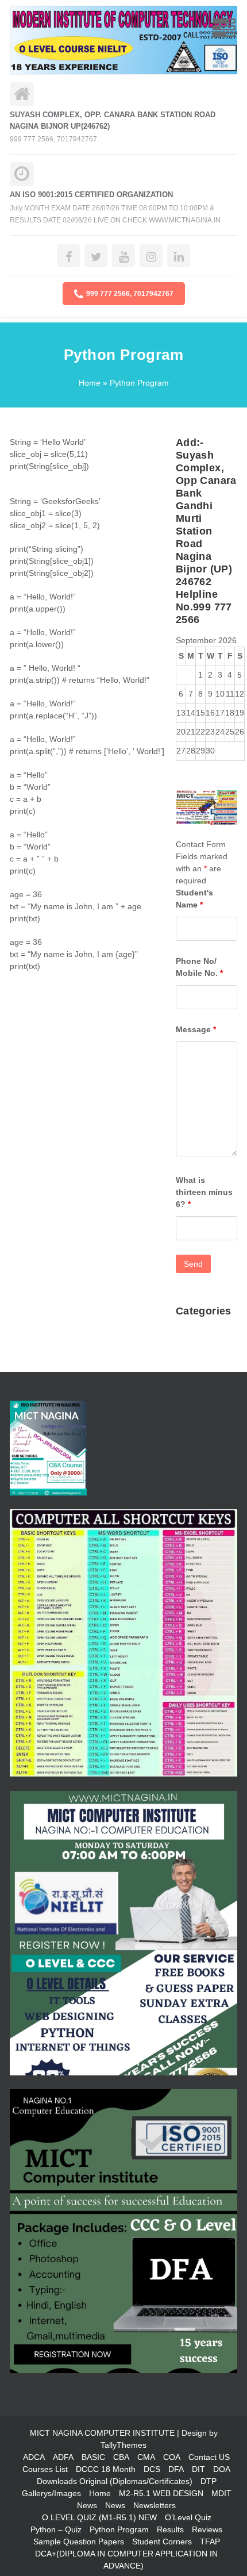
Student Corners (162, 2542)
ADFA (63, 2457)
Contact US (209, 2457)
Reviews (207, 2529)
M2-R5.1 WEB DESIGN (161, 2493)
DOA (222, 2469)
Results (170, 2529)
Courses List (45, 2469)
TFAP (210, 2542)
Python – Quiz (56, 2529)
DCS (152, 2469)
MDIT (221, 2493)
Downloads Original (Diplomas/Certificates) (115, 2481)
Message (196, 1029)
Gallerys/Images (51, 2493)
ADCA (34, 2457)
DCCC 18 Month (106, 2469)
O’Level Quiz (188, 2517)
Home (90, 383)
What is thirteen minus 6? (204, 1192)
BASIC (93, 2457)
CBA (121, 2457)
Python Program (119, 2529)
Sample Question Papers (79, 2542)
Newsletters (155, 2505)
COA (172, 2457)
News (87, 2505)
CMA (146, 2457)
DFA (176, 2469)
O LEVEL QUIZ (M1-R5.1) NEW (99, 2517)
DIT (198, 2469)
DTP (209, 2481)
